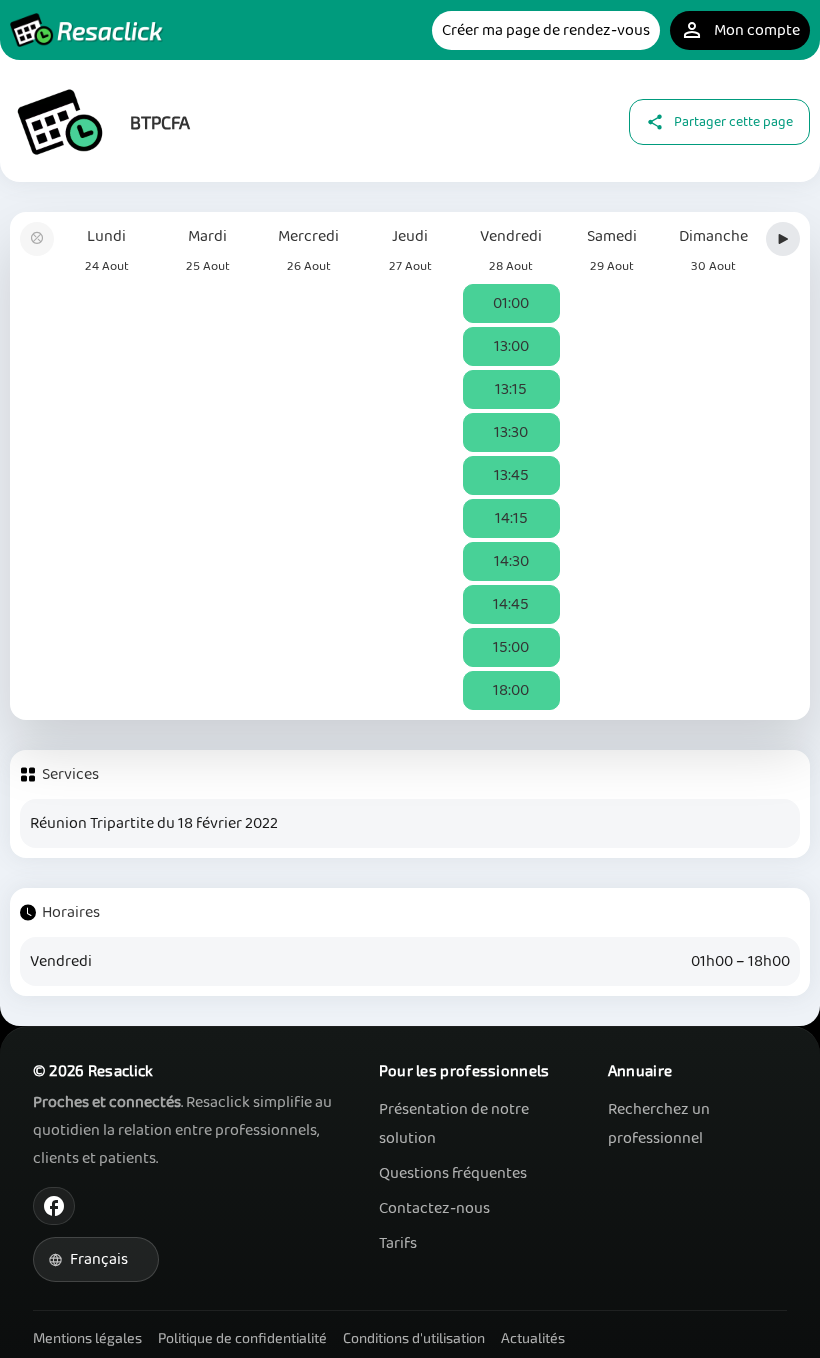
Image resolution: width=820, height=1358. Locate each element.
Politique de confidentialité (242, 1337)
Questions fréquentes (453, 1173)
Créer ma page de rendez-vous (546, 30)
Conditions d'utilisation (414, 1337)
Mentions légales (87, 1337)
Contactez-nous (434, 1208)
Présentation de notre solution (454, 1124)
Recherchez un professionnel (659, 1124)
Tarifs (398, 1243)
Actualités (533, 1337)
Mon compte (740, 30)
